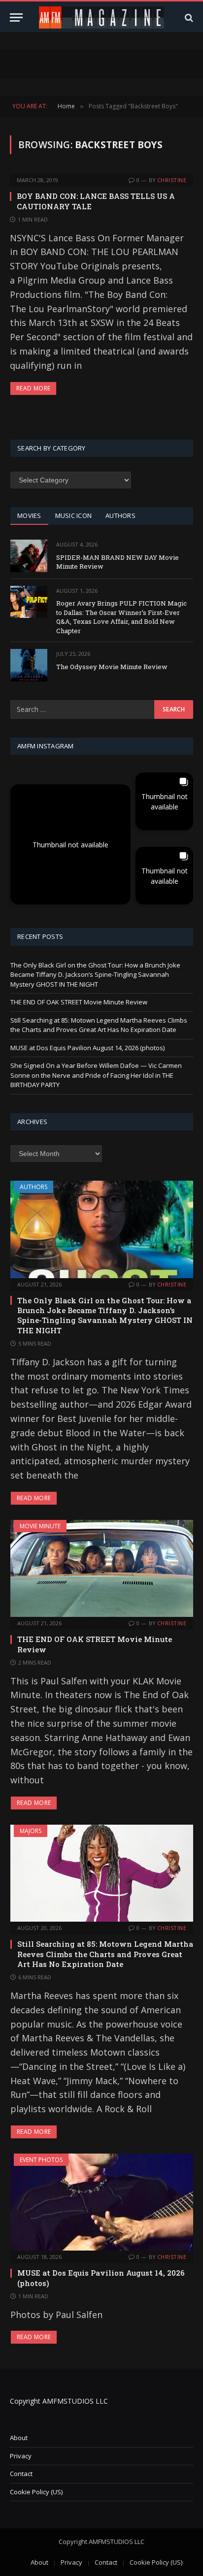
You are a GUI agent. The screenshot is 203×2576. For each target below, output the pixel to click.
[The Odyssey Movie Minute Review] (29, 665)
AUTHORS (120, 515)
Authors (34, 1187)
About (19, 2438)
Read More (33, 388)
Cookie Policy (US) (36, 2492)
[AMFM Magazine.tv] (102, 17)
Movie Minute (40, 1526)
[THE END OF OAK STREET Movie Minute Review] (102, 1568)
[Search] (188, 17)
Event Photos (41, 2160)
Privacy (21, 2456)
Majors (31, 1831)
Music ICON (74, 515)
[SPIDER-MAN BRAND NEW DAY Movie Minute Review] (29, 556)
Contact (21, 2474)
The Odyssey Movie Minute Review (112, 667)
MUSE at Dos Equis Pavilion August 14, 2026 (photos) (87, 1048)
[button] (70, 844)
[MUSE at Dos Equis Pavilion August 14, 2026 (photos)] (102, 2202)
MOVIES (29, 515)
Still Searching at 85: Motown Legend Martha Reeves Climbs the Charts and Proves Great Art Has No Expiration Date (99, 1025)
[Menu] (16, 17)
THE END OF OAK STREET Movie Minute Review (79, 1002)
